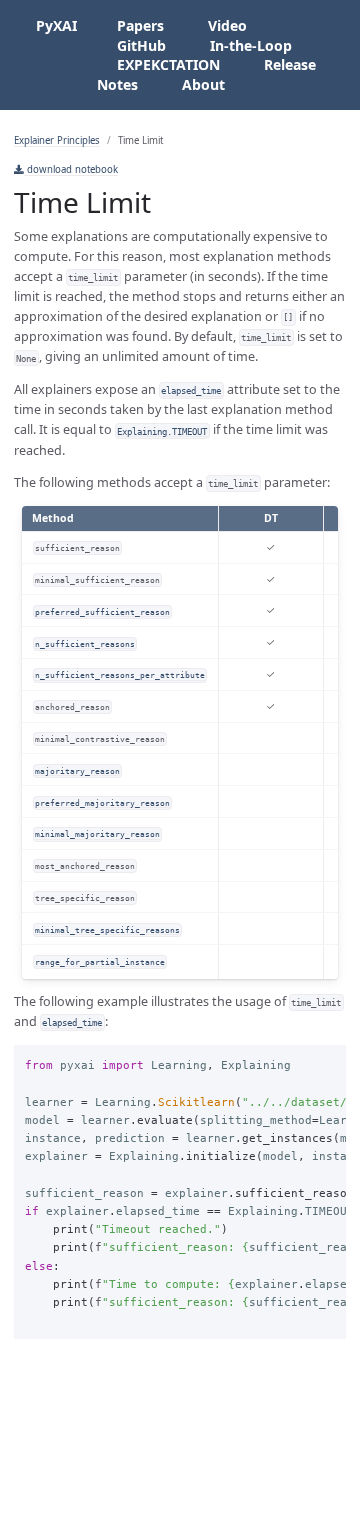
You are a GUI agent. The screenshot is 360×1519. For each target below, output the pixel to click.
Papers (140, 25)
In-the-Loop (251, 45)
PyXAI (56, 25)
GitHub (141, 45)
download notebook (71, 169)
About (203, 84)
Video (227, 25)
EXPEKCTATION (168, 64)
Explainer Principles (57, 140)
